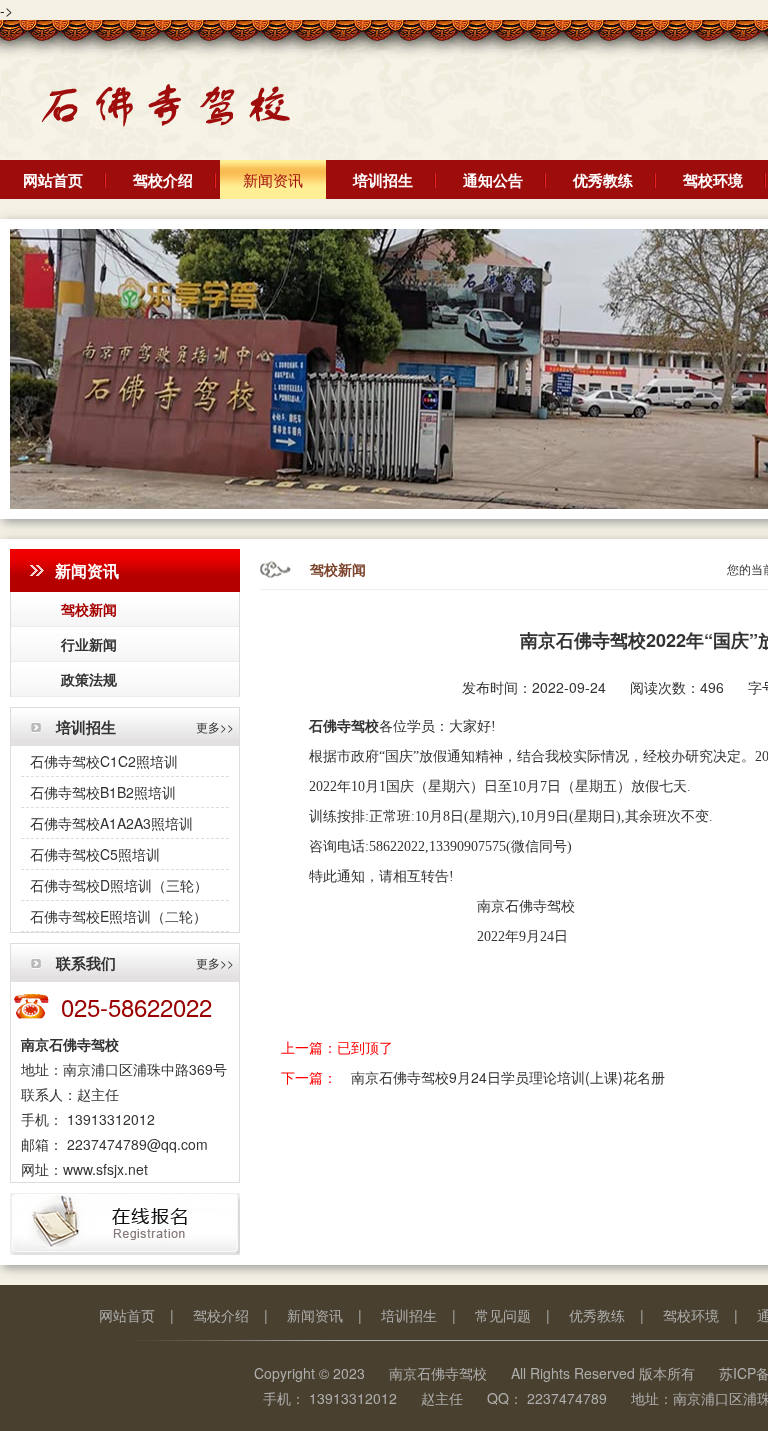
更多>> (215, 726)
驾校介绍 (163, 180)
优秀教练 (603, 180)
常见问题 (503, 1315)
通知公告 (493, 180)
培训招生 (383, 180)
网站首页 (53, 180)
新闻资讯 (273, 179)
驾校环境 (713, 180)
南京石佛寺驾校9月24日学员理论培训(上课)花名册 (508, 1077)
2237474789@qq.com (135, 1144)
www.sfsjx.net (105, 1169)
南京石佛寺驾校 (438, 1373)
